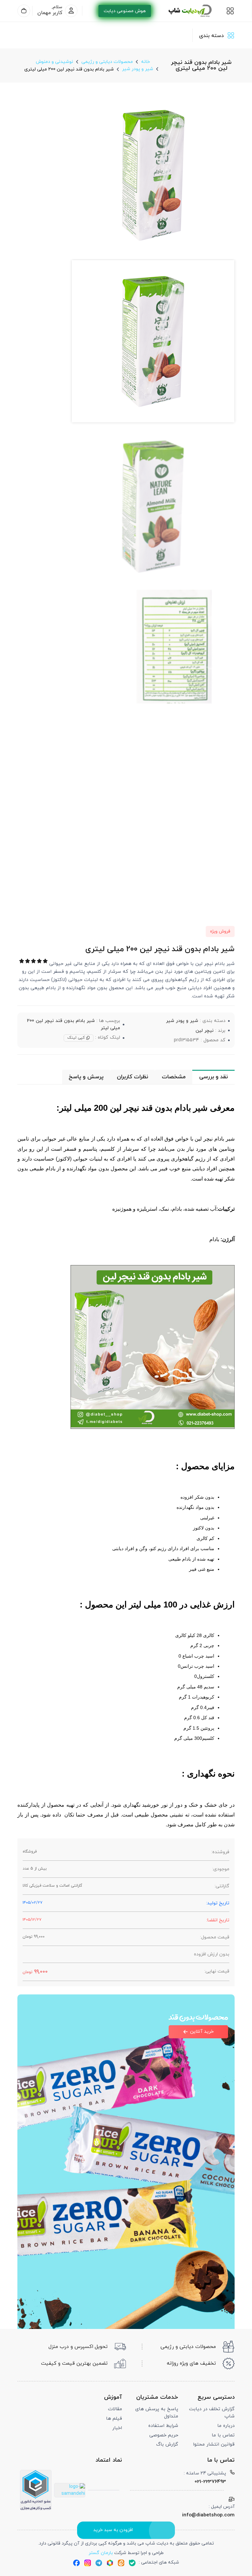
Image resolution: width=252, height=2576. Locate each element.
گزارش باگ (167, 2444)
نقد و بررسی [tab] (213, 1077)
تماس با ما (223, 2435)
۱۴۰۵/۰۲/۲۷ (32, 1903)
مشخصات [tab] (174, 1077)
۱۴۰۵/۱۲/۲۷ (32, 1920)
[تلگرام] (99, 2563)
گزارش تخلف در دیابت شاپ (212, 2413)
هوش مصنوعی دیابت (125, 11)
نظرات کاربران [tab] (132, 1077)
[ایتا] (121, 2563)
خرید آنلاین (202, 2032)
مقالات (115, 2409)
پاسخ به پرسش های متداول (157, 2413)
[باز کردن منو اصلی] (230, 11)
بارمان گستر (101, 2553)
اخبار (117, 2428)
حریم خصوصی (164, 2435)
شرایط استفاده (163, 2426)
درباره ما (226, 2426)
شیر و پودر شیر (182, 1021)
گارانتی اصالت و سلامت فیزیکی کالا (52, 1886)
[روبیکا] (110, 2563)
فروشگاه (30, 1852)
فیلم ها (114, 2419)
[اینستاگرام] (88, 2563)
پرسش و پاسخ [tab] (86, 1077)
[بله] (132, 2563)
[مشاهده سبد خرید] (24, 11)
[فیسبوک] (76, 2563)
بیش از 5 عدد (35, 1869)
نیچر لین (205, 1030)
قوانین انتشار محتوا (214, 2444)
